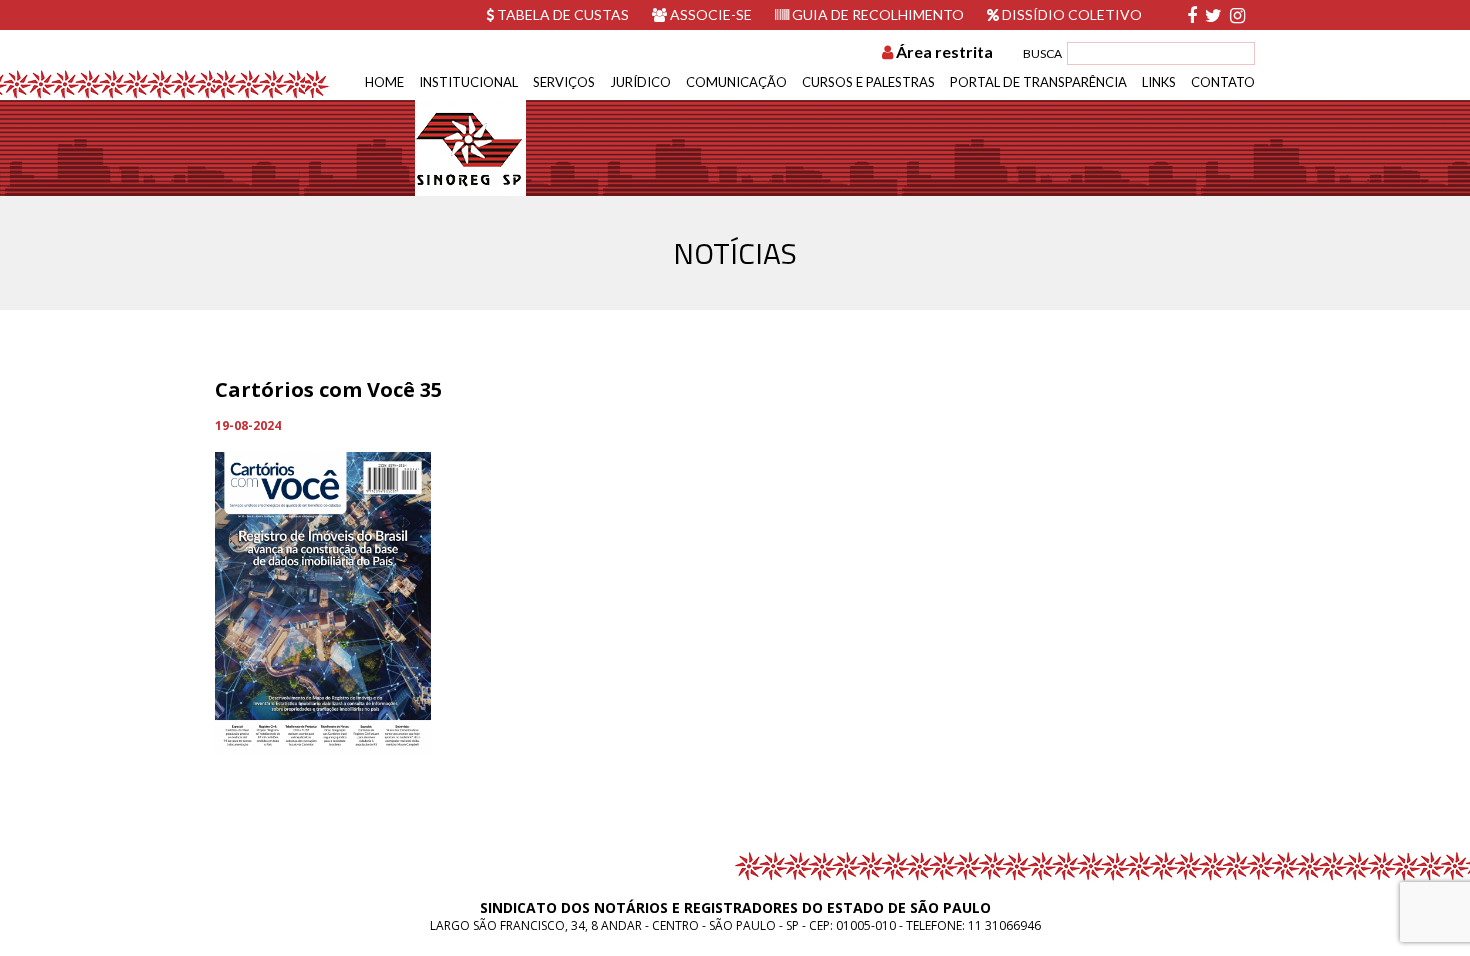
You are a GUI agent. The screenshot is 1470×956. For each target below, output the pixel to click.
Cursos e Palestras (868, 82)
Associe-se (709, 14)
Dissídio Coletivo (1070, 14)
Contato (1223, 82)
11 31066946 (1004, 925)
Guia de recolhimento (876, 14)
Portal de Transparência (1038, 82)
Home (384, 82)
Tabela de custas (561, 14)
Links (1159, 82)
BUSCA (1042, 53)
